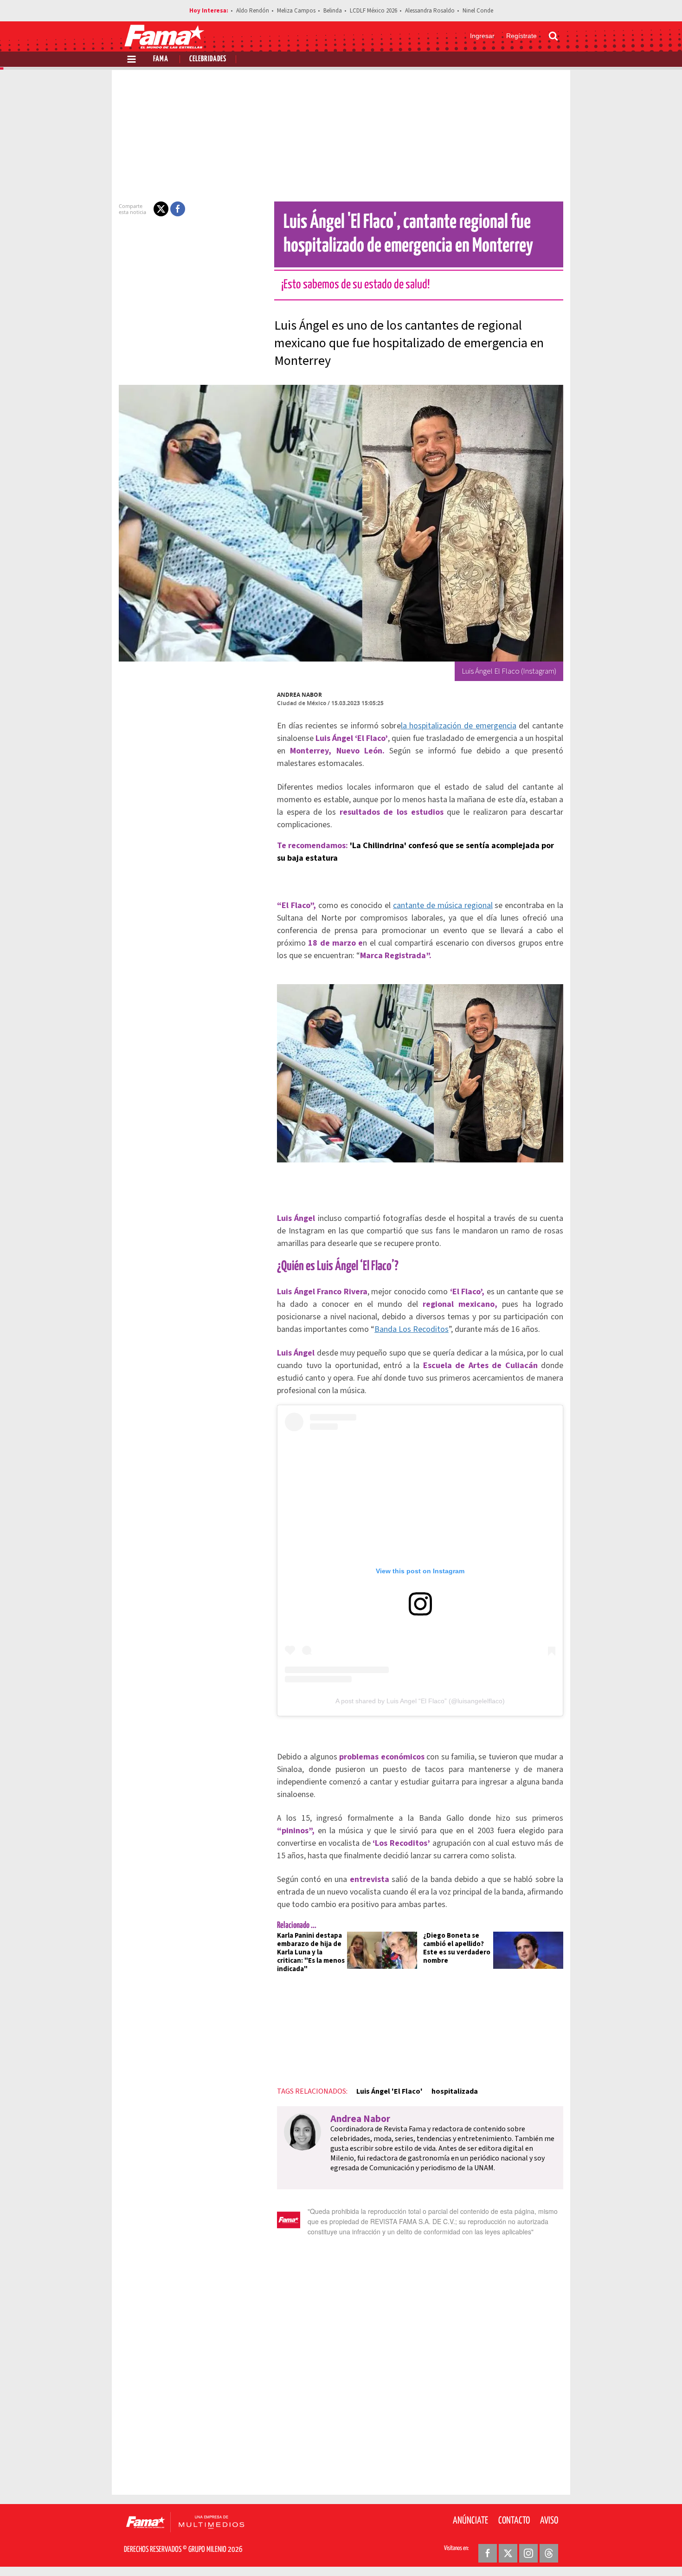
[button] (161, 209)
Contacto (514, 2521)
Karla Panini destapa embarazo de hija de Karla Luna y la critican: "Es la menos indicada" (311, 1952)
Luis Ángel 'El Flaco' (389, 2091)
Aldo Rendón (253, 11)
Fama (161, 59)
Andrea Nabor (299, 695)
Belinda (333, 11)
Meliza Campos (296, 11)
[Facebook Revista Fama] (488, 2553)
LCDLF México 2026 (373, 11)
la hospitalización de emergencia (459, 726)
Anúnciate (470, 2521)
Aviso (549, 2521)
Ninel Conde (478, 11)
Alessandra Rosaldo (430, 11)
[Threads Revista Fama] (549, 2553)
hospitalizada (455, 2091)
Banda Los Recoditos (412, 1329)
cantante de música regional (443, 905)
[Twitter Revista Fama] (508, 2553)
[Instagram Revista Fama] (528, 2553)
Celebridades (208, 59)
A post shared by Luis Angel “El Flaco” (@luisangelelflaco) (420, 1701)
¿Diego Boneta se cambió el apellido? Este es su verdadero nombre (457, 1948)
